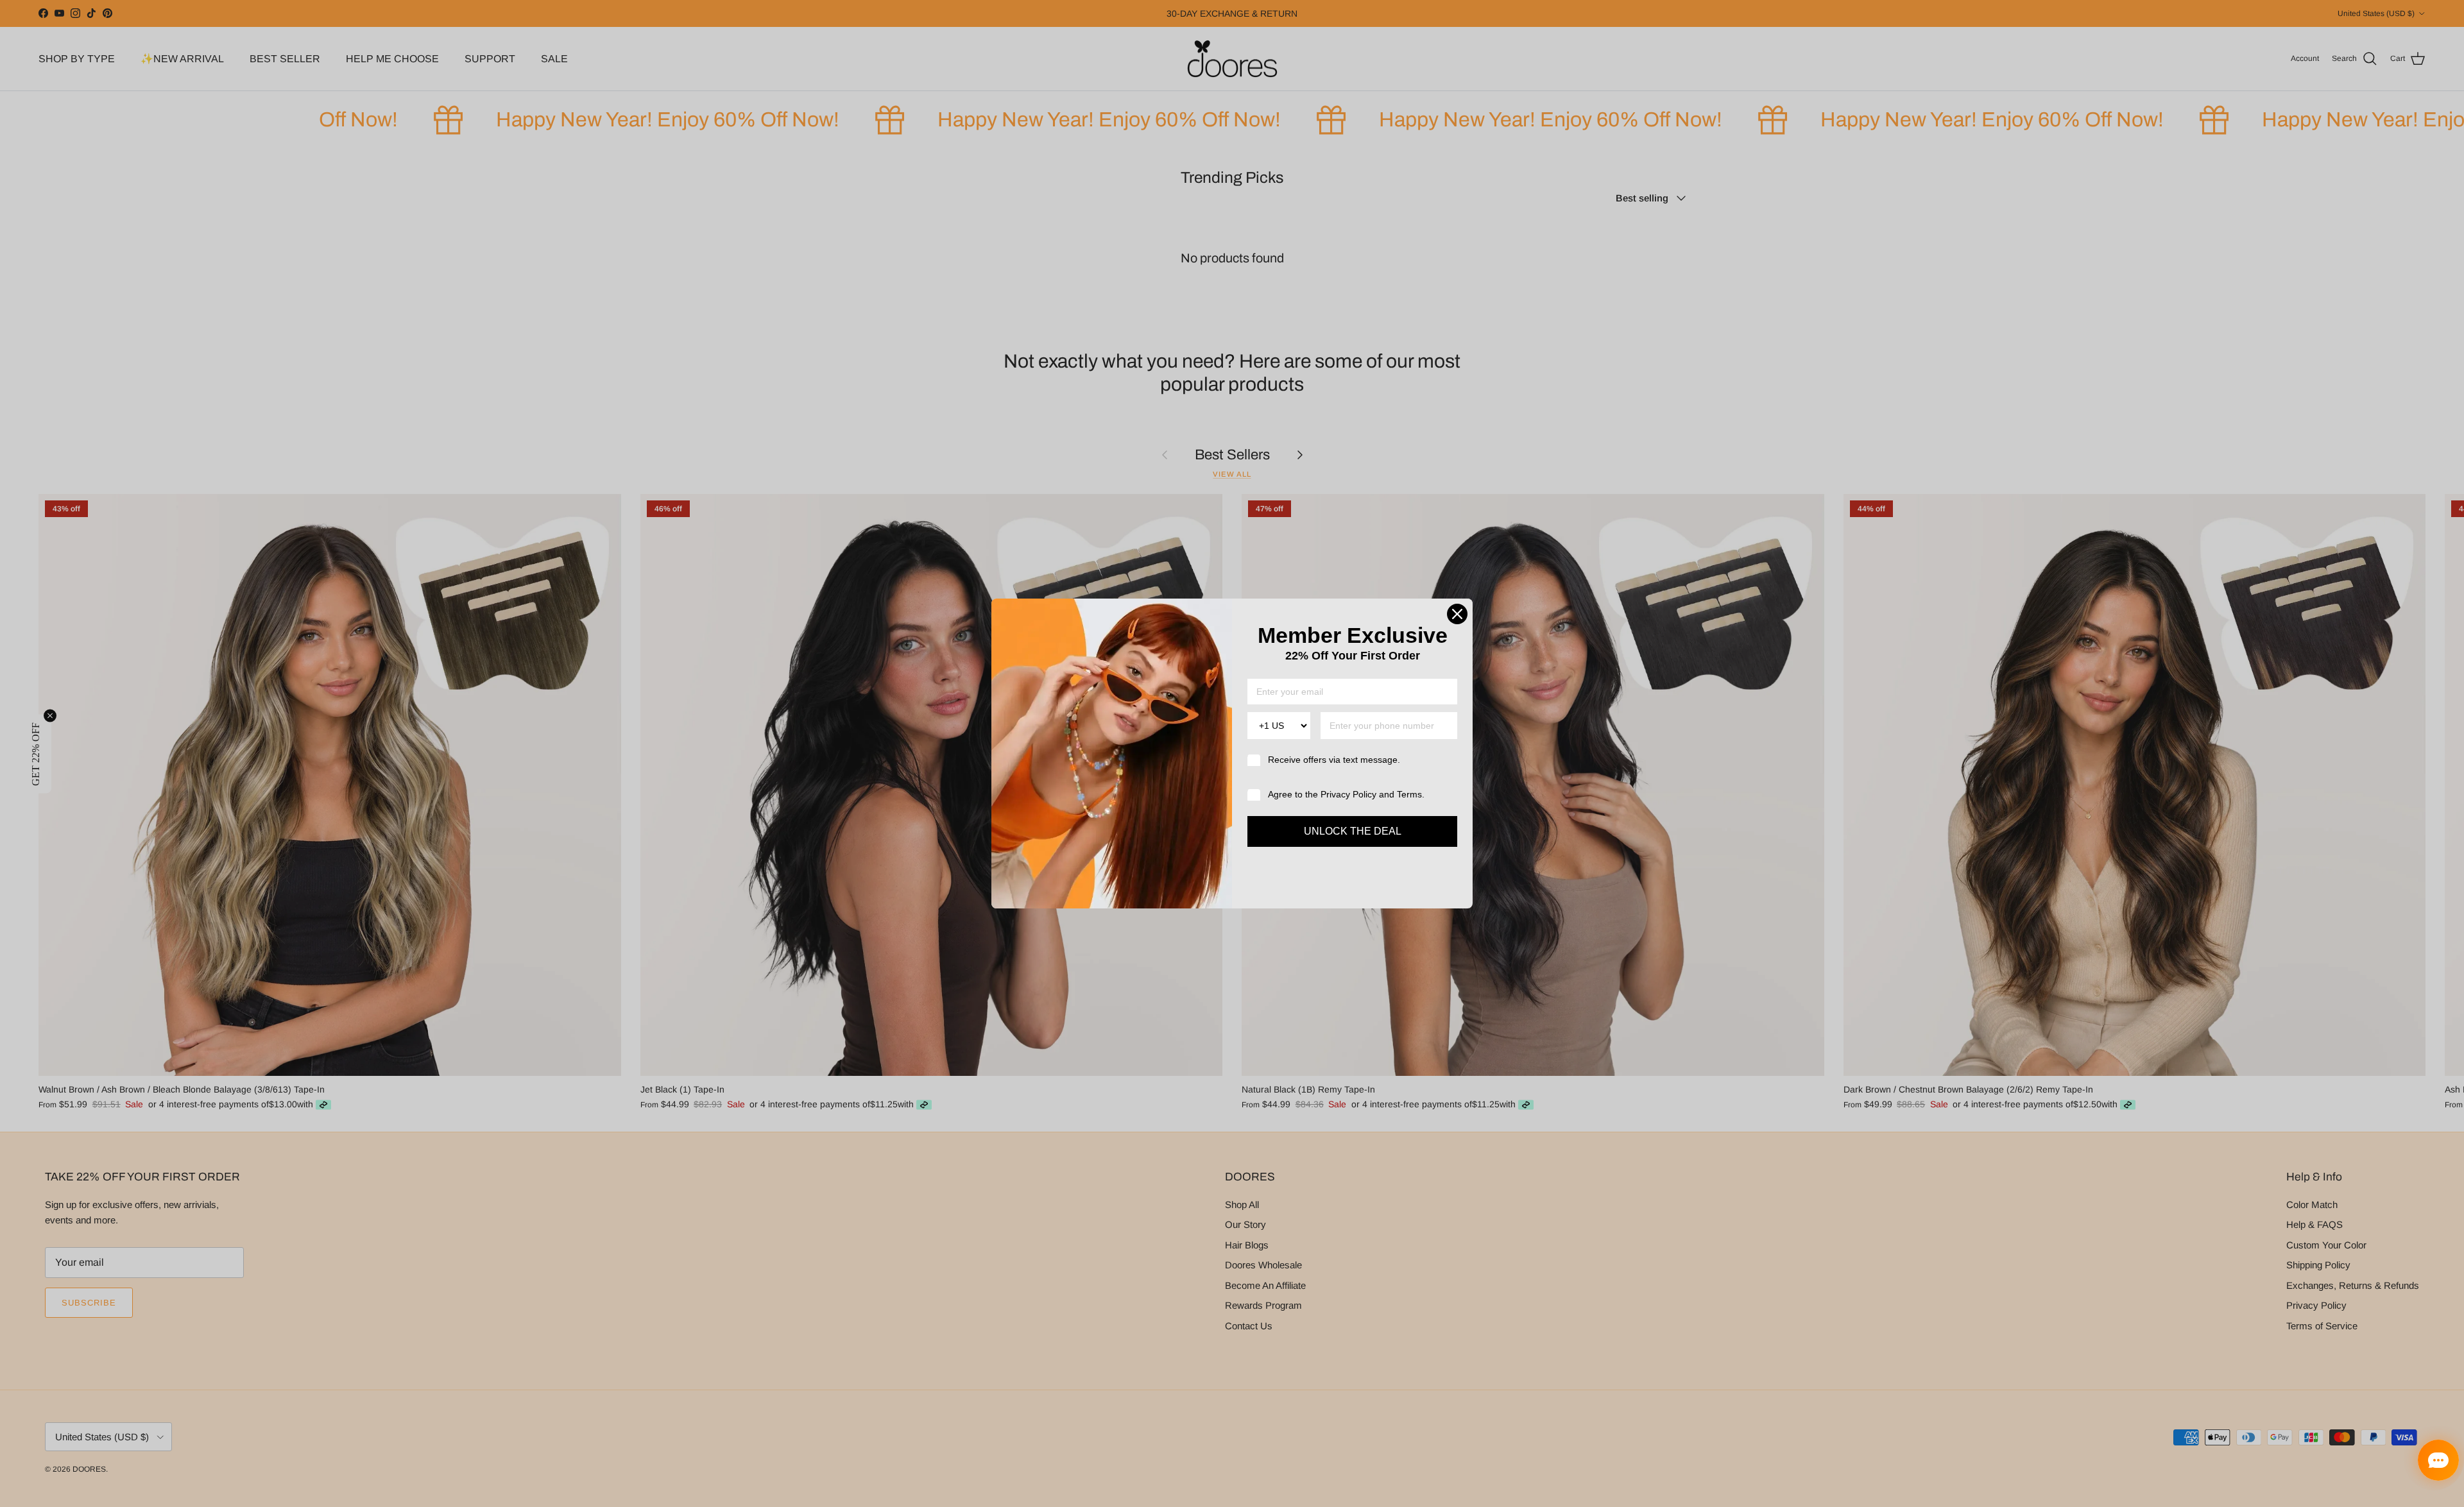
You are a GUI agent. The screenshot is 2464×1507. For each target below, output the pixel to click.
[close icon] (1457, 614)
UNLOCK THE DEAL (1353, 831)
